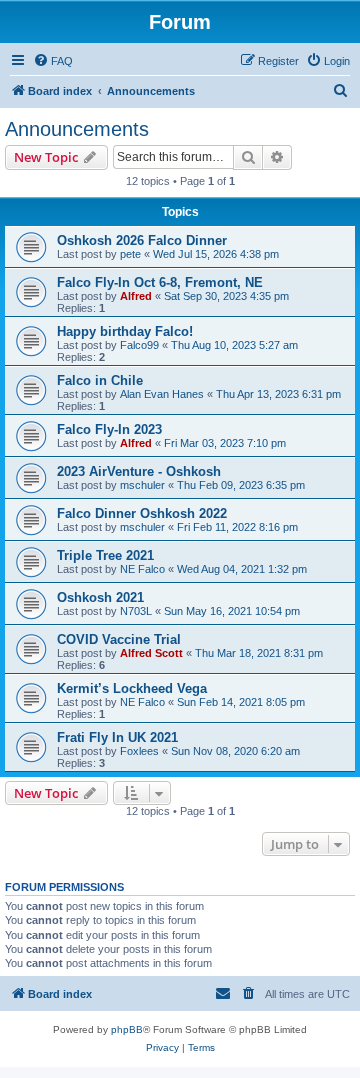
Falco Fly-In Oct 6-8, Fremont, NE (160, 282)
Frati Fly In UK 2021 (117, 737)
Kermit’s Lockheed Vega (132, 688)
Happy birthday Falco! (125, 331)
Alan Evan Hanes (162, 394)
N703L (136, 611)
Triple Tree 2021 (105, 555)
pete (130, 254)
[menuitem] (53, 61)
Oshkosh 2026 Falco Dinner (142, 240)
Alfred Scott (151, 653)
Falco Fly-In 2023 (109, 429)
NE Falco (142, 569)
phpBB (127, 1029)
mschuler (142, 485)
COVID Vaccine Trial (119, 639)
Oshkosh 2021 (100, 597)
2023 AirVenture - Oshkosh (139, 471)
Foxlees (139, 751)
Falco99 (139, 345)
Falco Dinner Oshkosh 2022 (142, 513)
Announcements (77, 129)
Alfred (136, 296)
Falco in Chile (100, 380)
